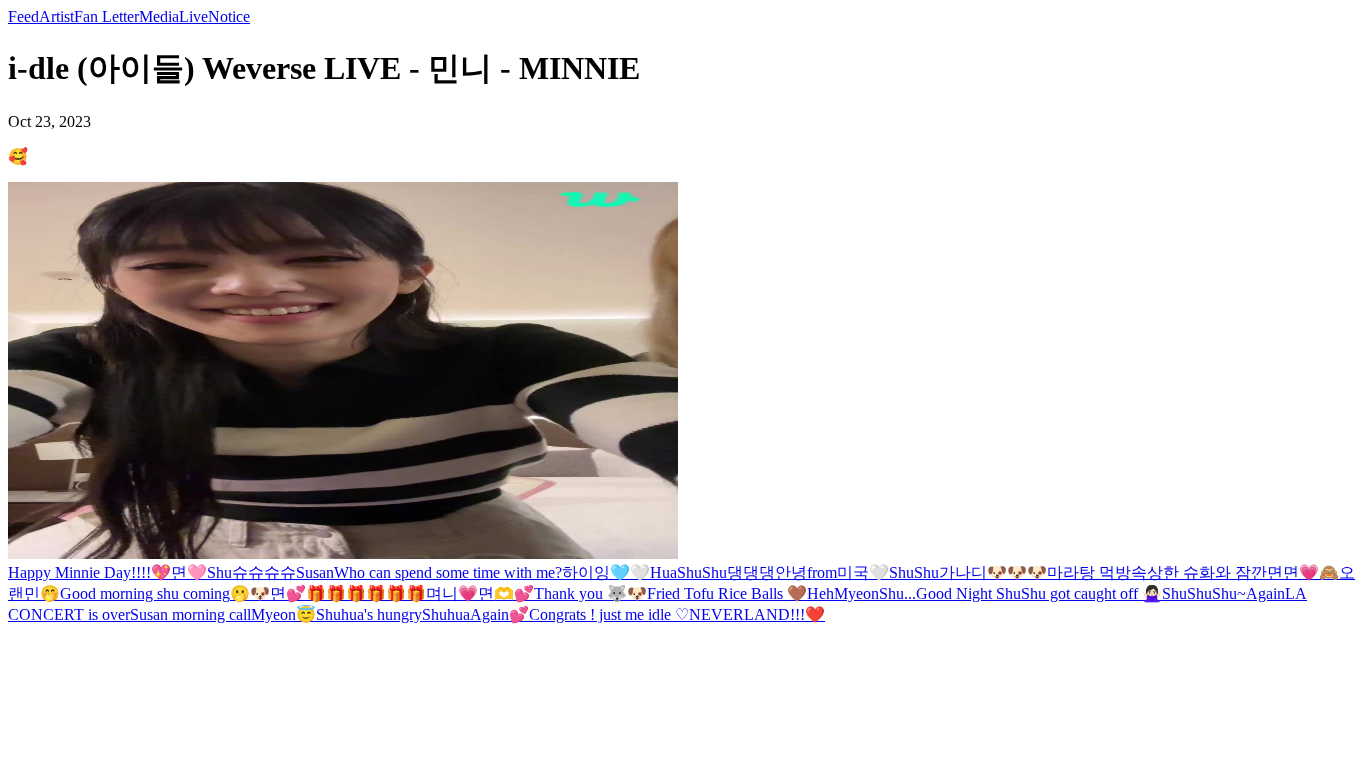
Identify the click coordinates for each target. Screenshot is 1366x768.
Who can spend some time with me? (448, 572)
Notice (229, 16)
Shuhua (446, 614)
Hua (663, 572)
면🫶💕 (506, 593)
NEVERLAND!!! (747, 614)
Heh (820, 593)
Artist (56, 16)
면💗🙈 (1311, 572)
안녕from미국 (822, 572)
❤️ (815, 614)
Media (159, 16)
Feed (23, 16)
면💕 (288, 593)
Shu (219, 572)
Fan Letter (106, 16)
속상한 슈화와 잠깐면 (1207, 572)
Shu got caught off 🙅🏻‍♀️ (1091, 593)
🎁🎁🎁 (336, 593)
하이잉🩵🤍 (606, 572)
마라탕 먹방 (1089, 572)
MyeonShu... (875, 593)
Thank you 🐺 (580, 593)
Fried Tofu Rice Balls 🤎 (727, 593)
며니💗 (452, 593)
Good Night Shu (968, 593)
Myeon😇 (283, 614)
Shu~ (1229, 593)
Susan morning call (190, 614)
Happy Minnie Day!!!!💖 (89, 572)
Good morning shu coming (145, 593)
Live (193, 16)
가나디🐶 (973, 572)
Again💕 (499, 614)
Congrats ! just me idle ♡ (609, 614)
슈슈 (248, 572)
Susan (315, 572)
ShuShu (1187, 593)
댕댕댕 (751, 572)
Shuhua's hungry (369, 614)
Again (1265, 593)
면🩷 (189, 572)
